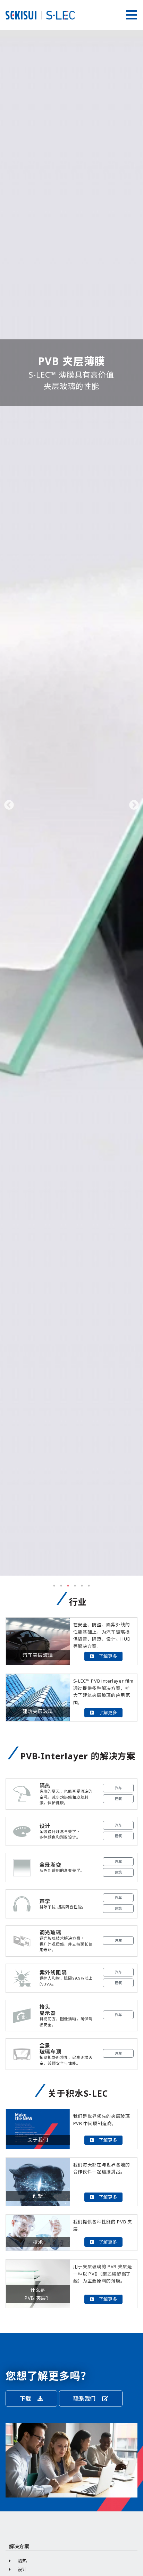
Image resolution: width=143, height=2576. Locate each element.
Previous (9, 805)
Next (134, 805)
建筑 (118, 1799)
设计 (23, 2569)
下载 (26, 2399)
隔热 (23, 2561)
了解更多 (108, 1656)
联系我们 (85, 2399)
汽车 (118, 1788)
